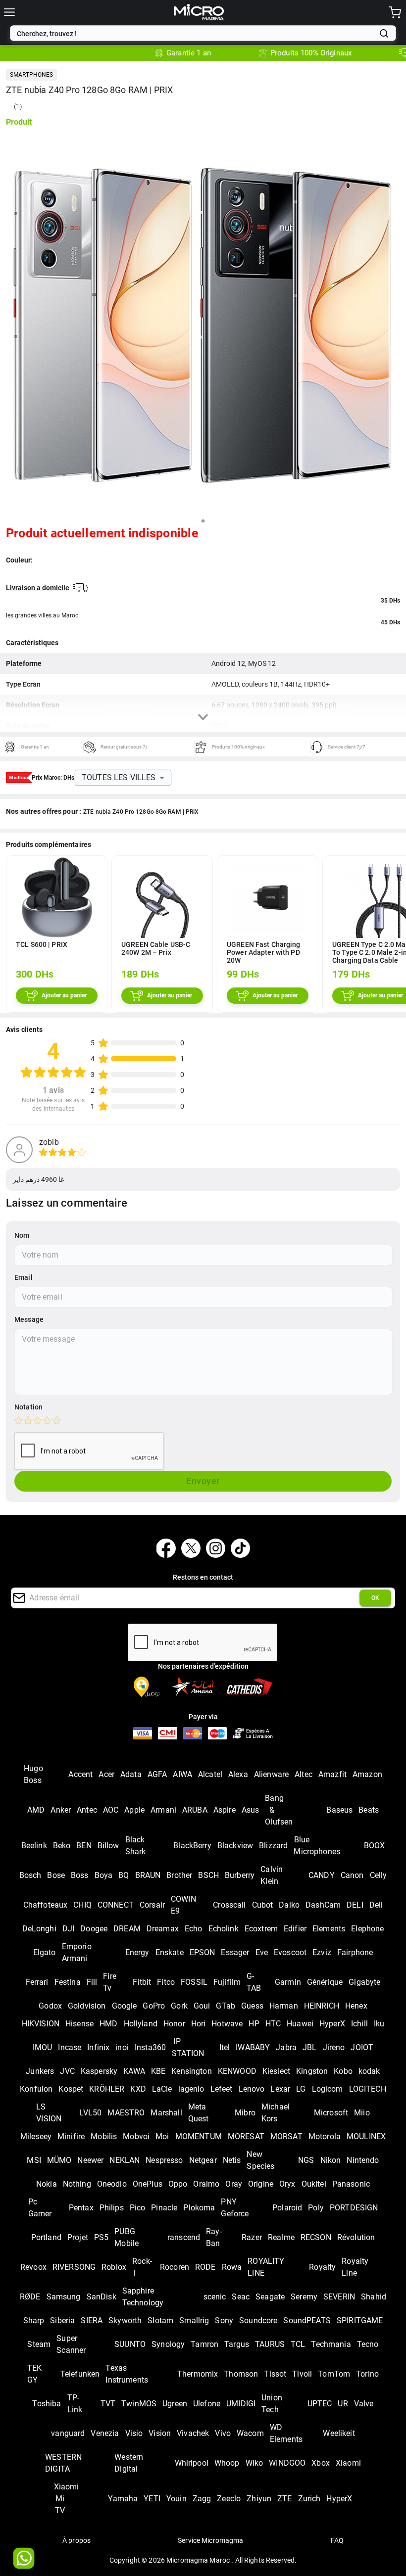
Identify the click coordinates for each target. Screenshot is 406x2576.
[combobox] (196, 34)
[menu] (9, 12)
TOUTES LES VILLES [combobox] (119, 777)
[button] (31, 75)
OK (375, 1598)
